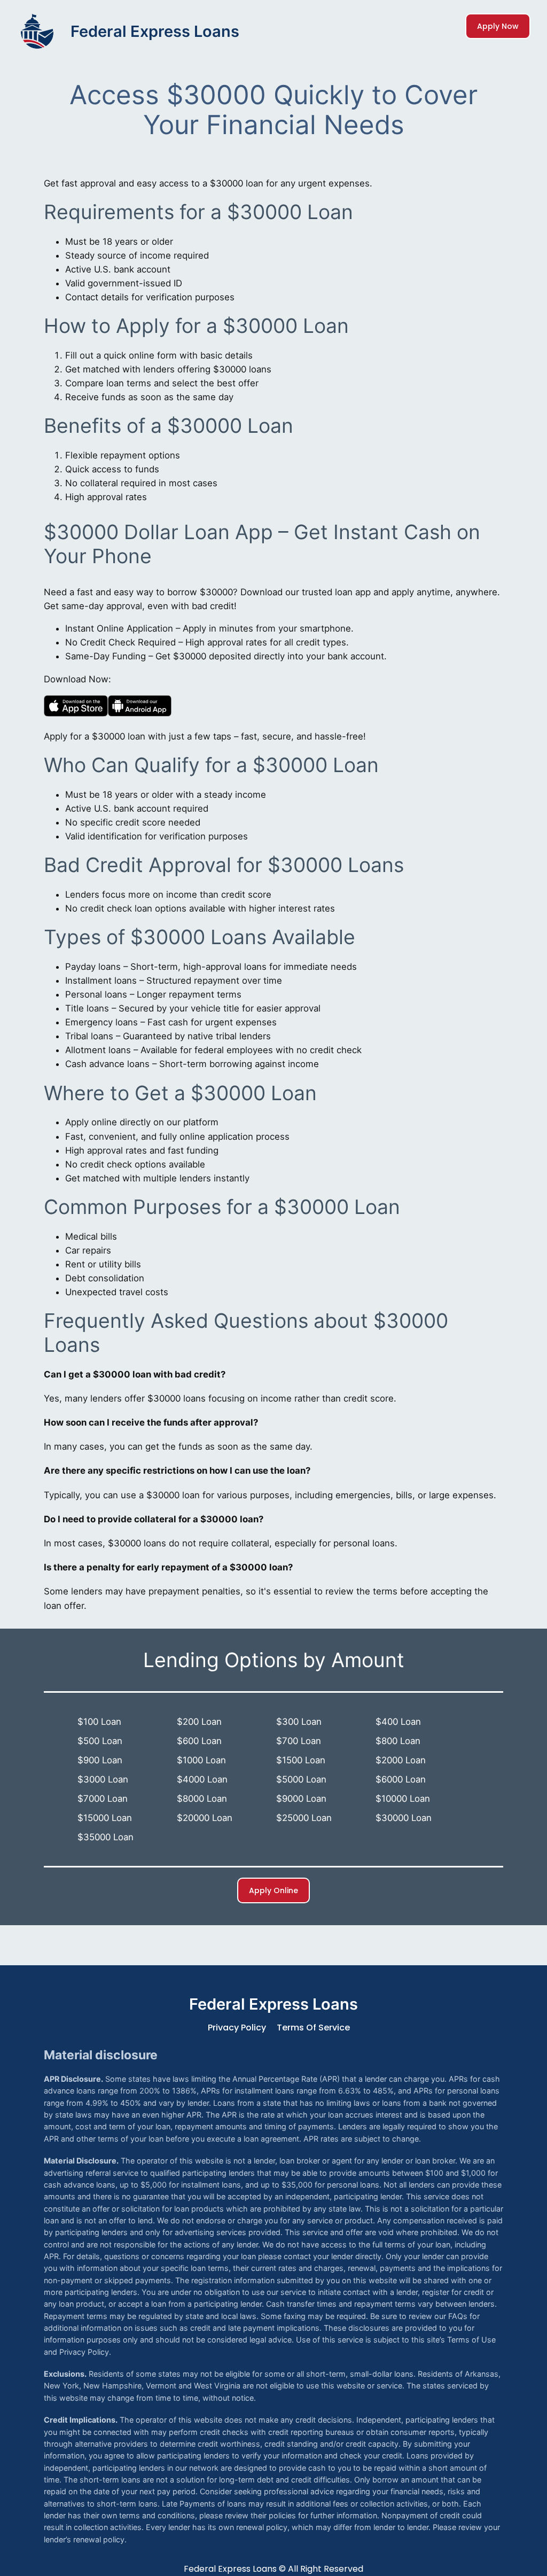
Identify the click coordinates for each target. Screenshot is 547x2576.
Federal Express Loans (155, 31)
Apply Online (273, 1890)
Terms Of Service (313, 2028)
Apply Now (498, 26)
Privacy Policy (237, 2028)
